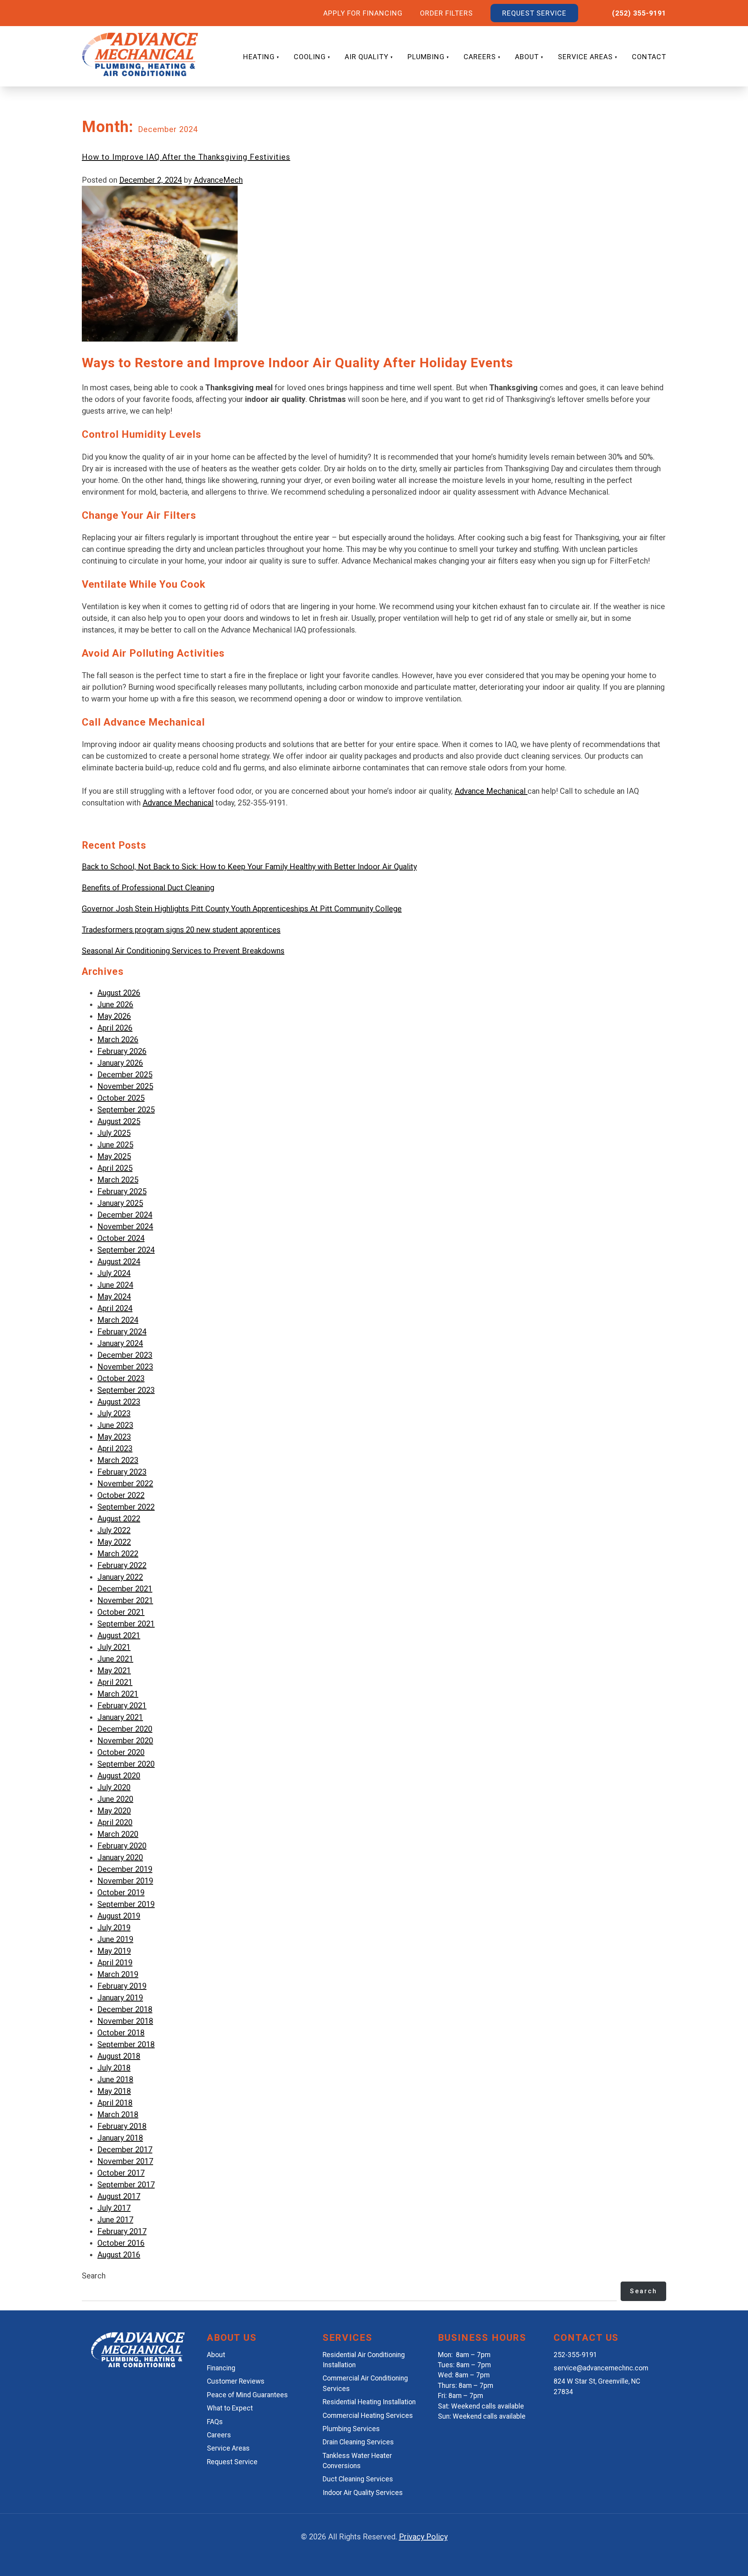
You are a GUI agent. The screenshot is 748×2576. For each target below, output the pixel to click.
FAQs (215, 2422)
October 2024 (121, 1238)
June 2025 (115, 1145)
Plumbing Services (351, 2429)
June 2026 (115, 1004)
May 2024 (114, 1297)
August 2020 (119, 1776)
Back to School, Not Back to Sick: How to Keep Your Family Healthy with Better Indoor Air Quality (249, 867)
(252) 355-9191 (639, 13)
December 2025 (125, 1075)
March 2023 (118, 1460)
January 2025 (120, 1203)
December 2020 (125, 1729)
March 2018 (118, 2114)
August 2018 (119, 2056)
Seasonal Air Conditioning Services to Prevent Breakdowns (183, 951)
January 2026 (120, 1063)
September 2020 (126, 1764)
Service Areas (228, 2448)
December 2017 (125, 2150)
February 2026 (122, 1051)
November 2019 (125, 1881)
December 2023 (125, 1355)
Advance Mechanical (491, 791)
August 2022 (119, 1519)
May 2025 (114, 1156)
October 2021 (121, 1612)
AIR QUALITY (367, 57)
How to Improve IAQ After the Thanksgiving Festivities (186, 157)
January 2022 (120, 1577)
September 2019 (126, 1904)
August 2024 (119, 1262)
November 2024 (125, 1226)
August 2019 (119, 1916)
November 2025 (125, 1086)
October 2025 (121, 1098)
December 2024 (125, 1215)
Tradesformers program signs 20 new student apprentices (181, 930)
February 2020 (122, 1846)
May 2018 (114, 2091)
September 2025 (126, 1110)
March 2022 (118, 1554)
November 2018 (125, 2021)
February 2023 (122, 1472)
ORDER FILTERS (446, 13)
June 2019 (115, 1939)
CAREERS (480, 57)
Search (94, 2276)
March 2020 (118, 1834)
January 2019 (120, 1998)
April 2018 (115, 2103)
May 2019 (114, 1951)
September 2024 (126, 1250)
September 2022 (126, 1507)
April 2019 (115, 1963)
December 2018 (125, 2009)
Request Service (232, 2462)
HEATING (259, 57)
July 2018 (114, 2068)
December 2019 (125, 1869)
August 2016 (119, 2255)
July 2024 (114, 1273)
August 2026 (119, 993)
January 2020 (120, 1857)
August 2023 (119, 1402)
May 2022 (114, 1542)
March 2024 (118, 1320)
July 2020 (114, 1787)
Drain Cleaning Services (358, 2442)
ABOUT (527, 57)
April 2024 (115, 1308)
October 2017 (121, 2173)
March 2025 (118, 1180)
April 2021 (115, 1682)
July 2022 (114, 1530)
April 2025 (115, 1168)
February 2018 (122, 2126)
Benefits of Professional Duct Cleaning (148, 888)
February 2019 (122, 1986)
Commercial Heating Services (368, 2416)
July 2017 (114, 2208)
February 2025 (122, 1191)
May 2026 (114, 1016)
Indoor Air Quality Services (363, 2493)
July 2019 (114, 1928)
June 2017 (115, 2220)
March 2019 (118, 1974)
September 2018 (126, 2044)
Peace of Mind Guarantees (247, 2395)
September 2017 (126, 2185)
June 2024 (115, 1285)
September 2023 (126, 1390)
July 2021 (114, 1647)
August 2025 (119, 1121)
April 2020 (115, 1822)
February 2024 (122, 1332)
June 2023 (115, 1425)
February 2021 (122, 1706)
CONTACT (649, 57)
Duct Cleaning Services (358, 2479)
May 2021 (114, 1670)
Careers (219, 2435)
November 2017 (125, 2161)
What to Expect (230, 2408)
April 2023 (115, 1448)
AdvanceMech (218, 180)
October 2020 (121, 1752)
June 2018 (115, 2079)
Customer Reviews (236, 2381)
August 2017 (119, 2196)
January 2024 (120, 1343)
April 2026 (115, 1028)
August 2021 (119, 1635)
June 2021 (115, 1659)
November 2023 (125, 1367)
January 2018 (120, 2138)
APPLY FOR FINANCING (363, 13)
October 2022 (121, 1495)
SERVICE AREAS (585, 57)
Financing (221, 2368)
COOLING (310, 57)
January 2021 (120, 1717)
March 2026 (118, 1040)
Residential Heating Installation (369, 2402)
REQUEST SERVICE (534, 13)
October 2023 (121, 1378)
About (216, 2355)
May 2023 (114, 1437)
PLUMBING (426, 57)
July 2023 (114, 1413)
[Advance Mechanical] (138, 2365)
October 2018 (121, 2033)
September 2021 (126, 1624)
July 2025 (114, 1133)
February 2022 (122, 1565)
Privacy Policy (423, 2537)
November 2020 (125, 1741)
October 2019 (121, 1892)
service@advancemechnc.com (601, 2368)
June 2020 (115, 1799)
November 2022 (125, 1484)
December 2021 (125, 1589)
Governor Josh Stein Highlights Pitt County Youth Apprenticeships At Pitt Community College (242, 909)
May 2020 (114, 1811)
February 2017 (122, 2231)
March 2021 (118, 1694)
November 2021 (125, 1600)
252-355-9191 (575, 2355)
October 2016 (121, 2243)
